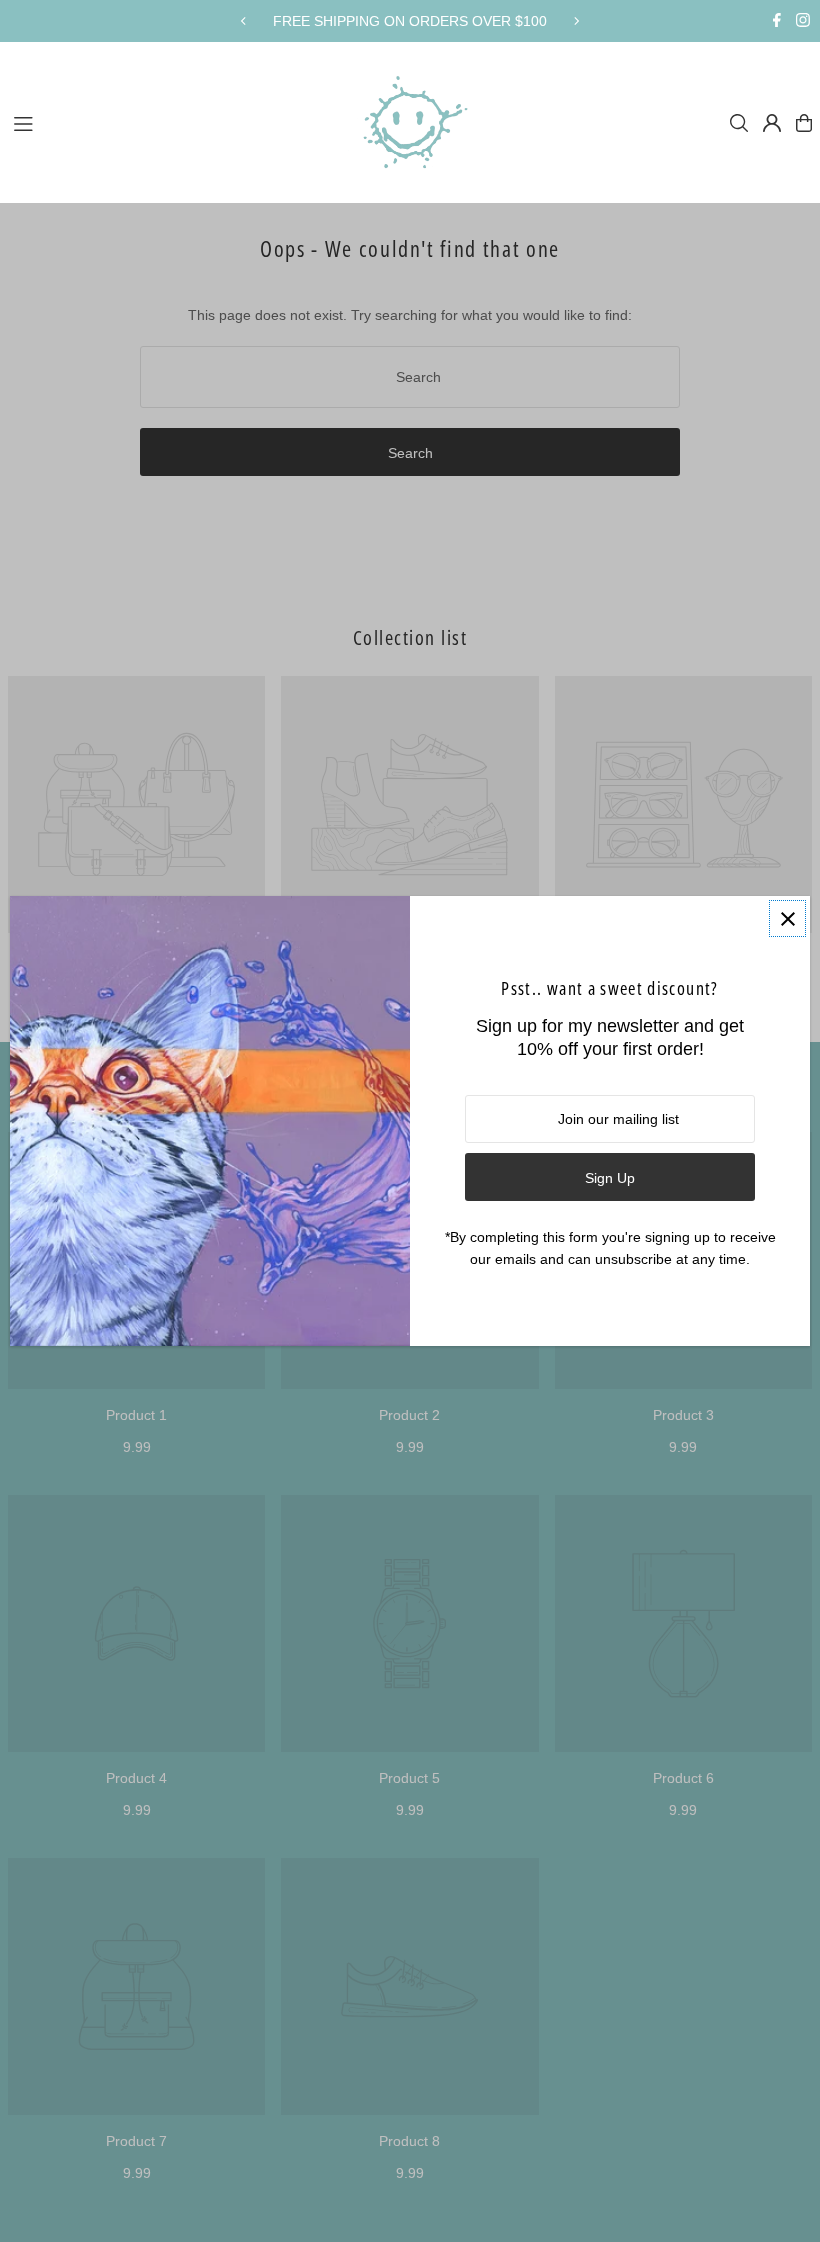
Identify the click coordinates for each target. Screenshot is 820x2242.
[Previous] (244, 21)
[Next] (576, 21)
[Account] (772, 123)
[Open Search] (739, 123)
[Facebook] (777, 22)
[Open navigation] (170, 122)
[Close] (787, 918)
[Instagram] (803, 22)
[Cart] (804, 123)
